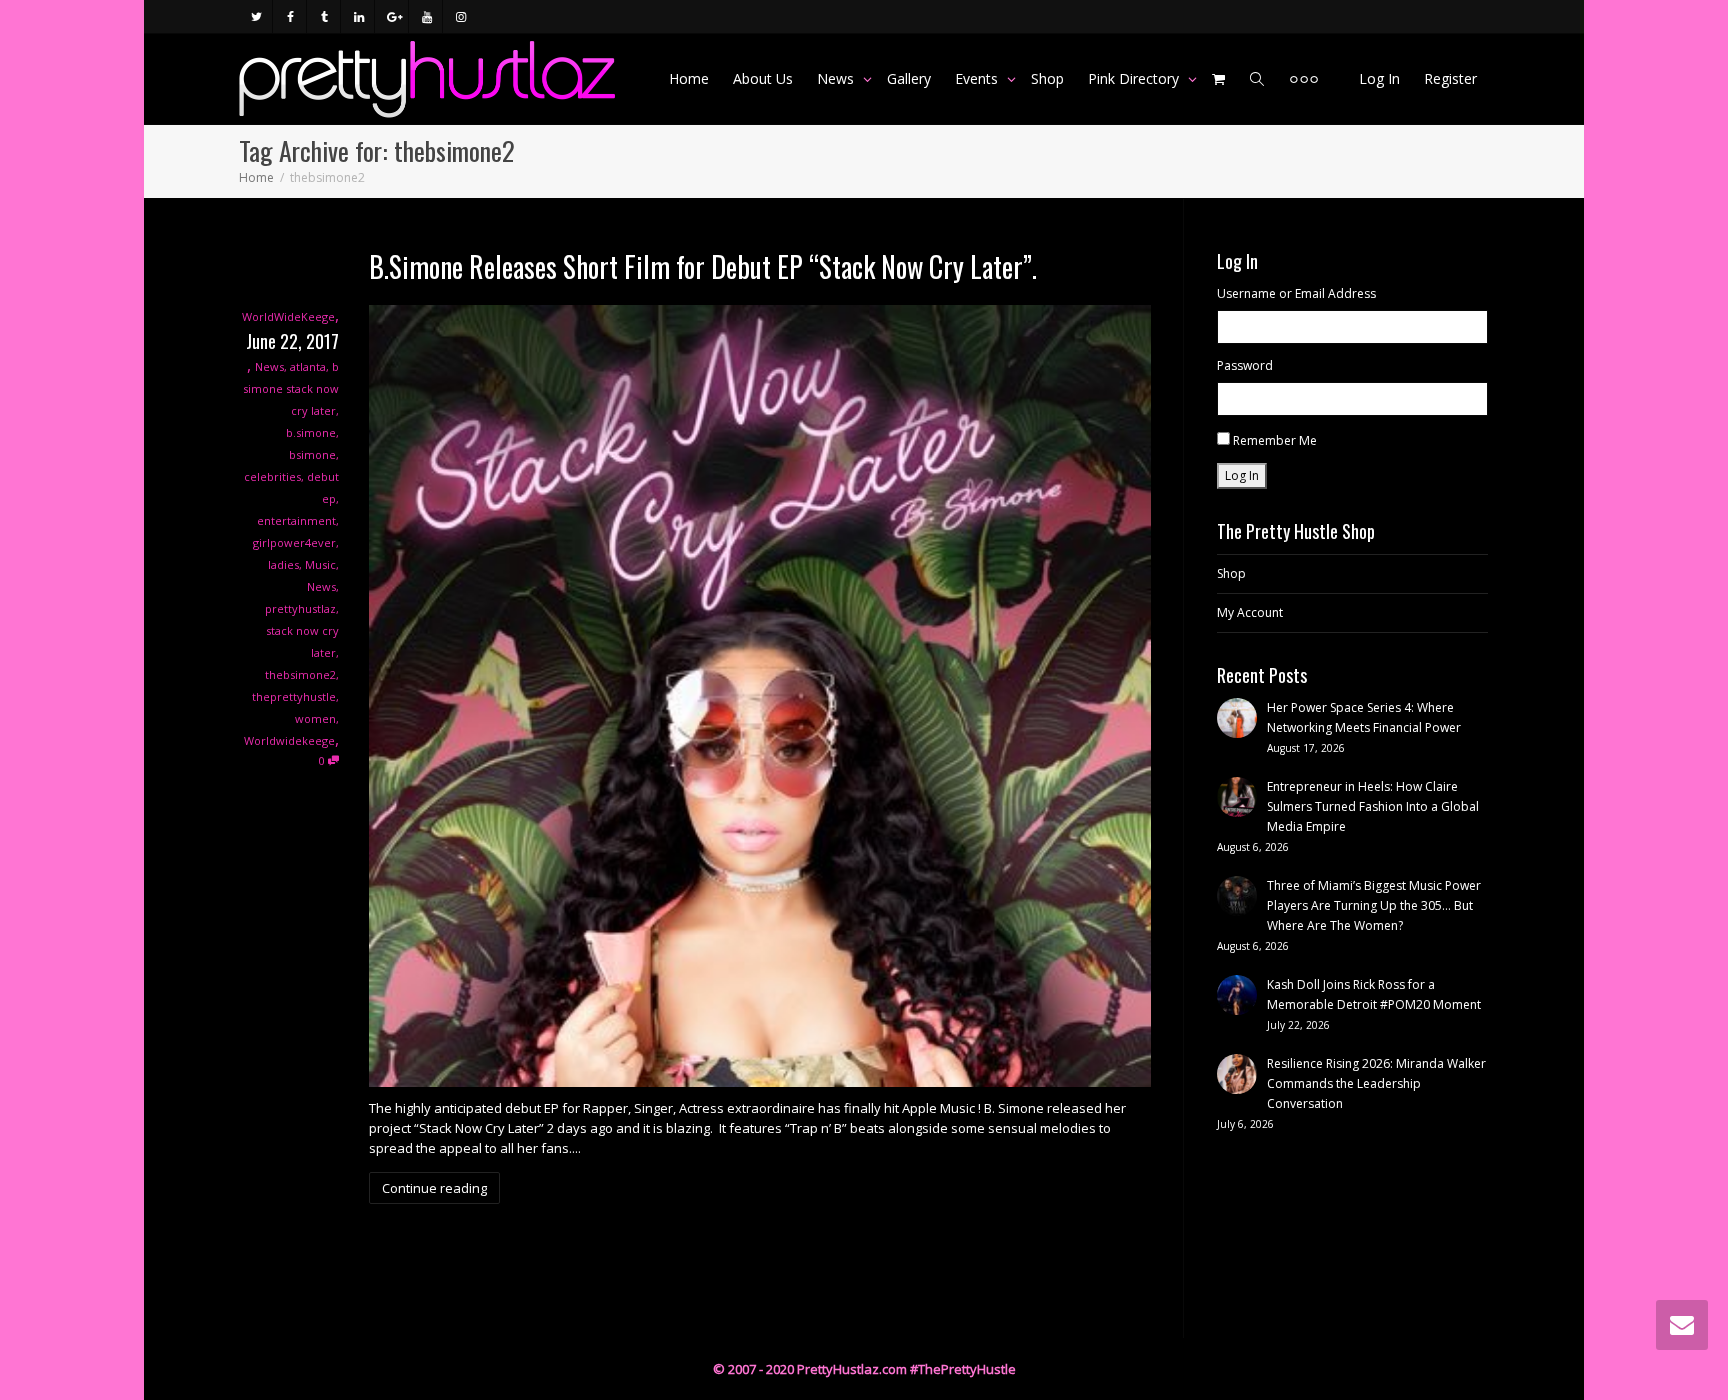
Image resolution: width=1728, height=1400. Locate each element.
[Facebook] (290, 16)
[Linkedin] (358, 16)
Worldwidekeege (289, 740)
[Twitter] (256, 16)
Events (978, 78)
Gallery (909, 78)
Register (1450, 78)
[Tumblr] (324, 16)
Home (689, 78)
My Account (1250, 612)
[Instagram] (460, 16)
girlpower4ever (294, 542)
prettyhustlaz (300, 608)
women (315, 718)
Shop (1047, 78)
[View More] (1304, 79)
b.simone (311, 432)
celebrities (272, 476)
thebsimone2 (300, 674)
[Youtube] (426, 16)
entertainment (296, 520)
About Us (763, 78)
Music (320, 564)
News (837, 78)
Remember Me (1275, 440)
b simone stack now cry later (291, 388)
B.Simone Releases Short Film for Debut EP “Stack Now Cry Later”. (703, 266)
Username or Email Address (1296, 293)
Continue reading (434, 1188)
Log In (1379, 78)
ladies (283, 564)
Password (1245, 365)
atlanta (308, 366)
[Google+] (392, 16)
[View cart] (1219, 79)
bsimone (312, 454)
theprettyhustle (294, 696)
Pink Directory (1135, 78)
